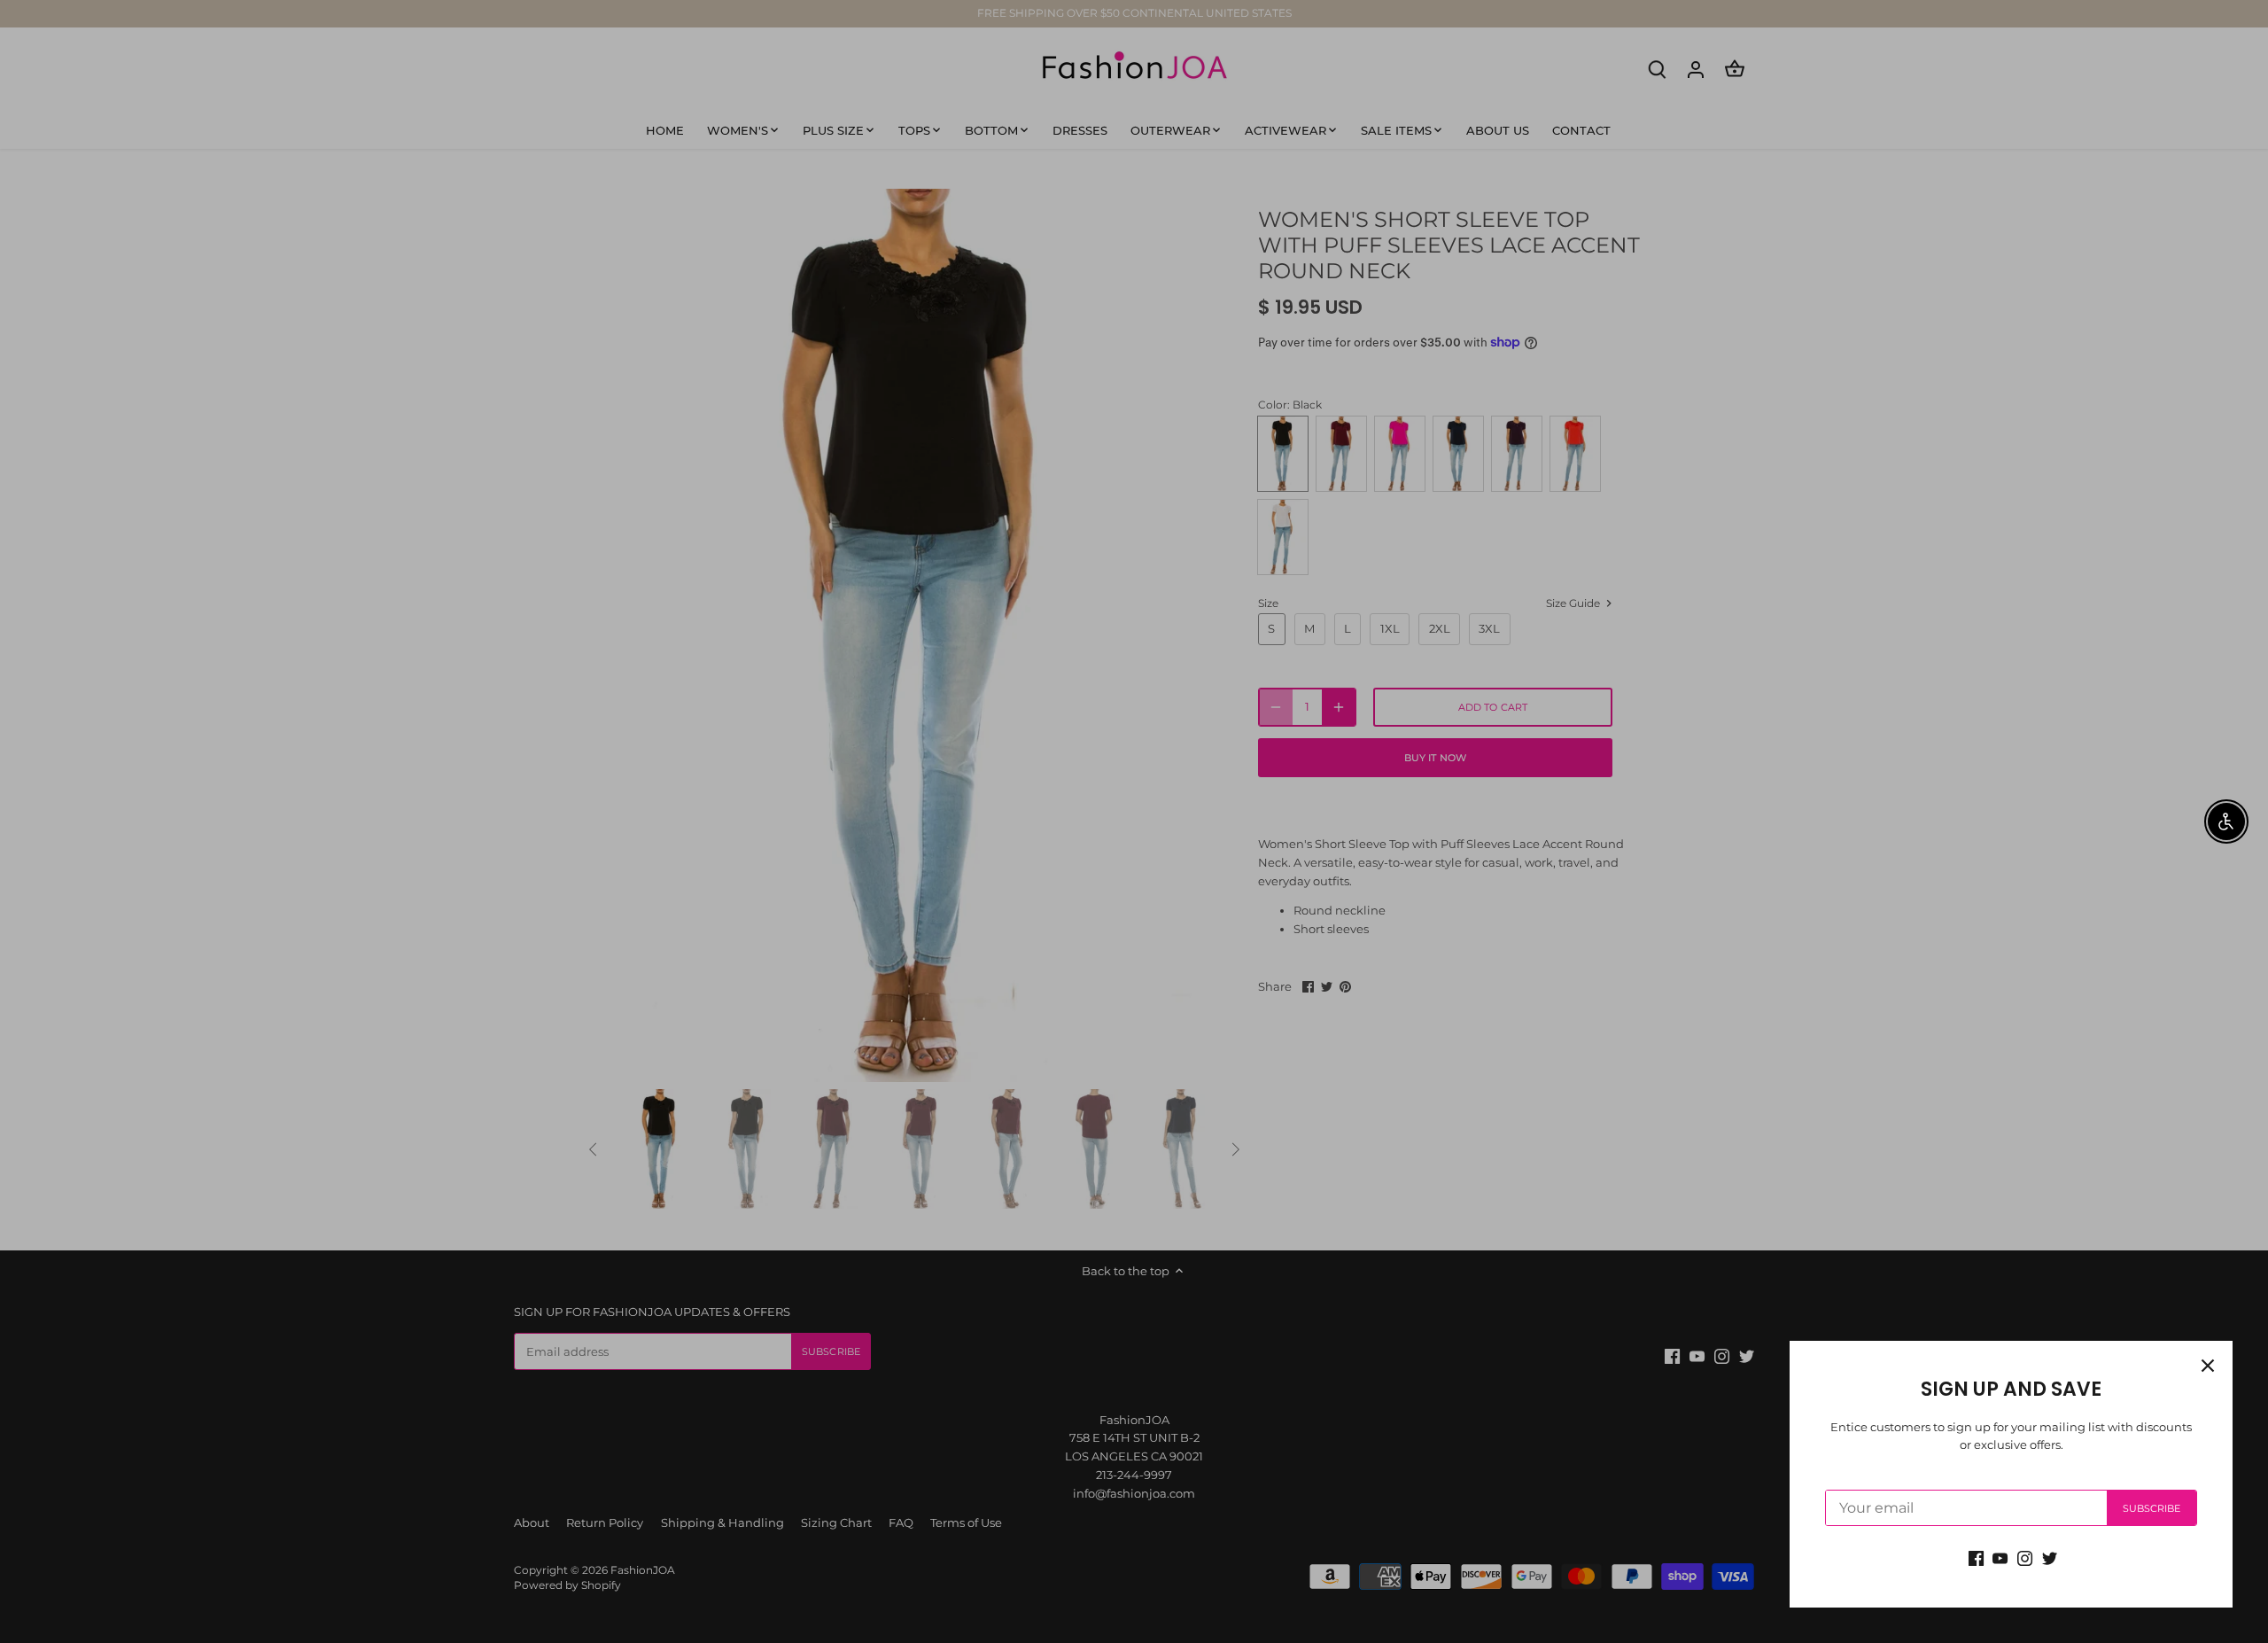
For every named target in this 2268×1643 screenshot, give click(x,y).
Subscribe (2152, 1508)
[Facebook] (1976, 1557)
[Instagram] (2025, 1557)
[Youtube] (2000, 1557)
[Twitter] (2050, 1557)
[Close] (2208, 1366)
